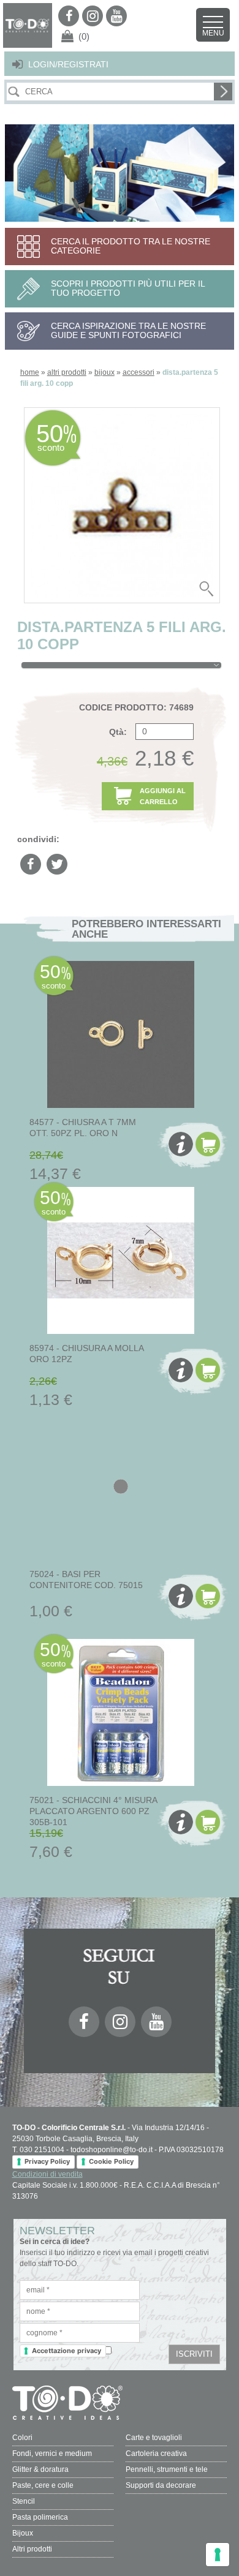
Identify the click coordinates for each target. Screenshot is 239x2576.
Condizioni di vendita (47, 2174)
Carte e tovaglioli (154, 2438)
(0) (84, 36)
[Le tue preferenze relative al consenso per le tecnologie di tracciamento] (218, 2555)
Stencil (24, 2501)
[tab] (121, 665)
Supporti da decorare (161, 2485)
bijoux (104, 372)
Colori (22, 2438)
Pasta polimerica (40, 2517)
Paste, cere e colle (43, 2485)
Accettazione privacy (66, 2351)
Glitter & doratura (40, 2469)
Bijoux (23, 2533)
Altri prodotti (32, 2549)
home (30, 372)
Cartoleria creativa (156, 2454)
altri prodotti (67, 372)
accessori (138, 372)
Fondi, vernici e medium (52, 2454)
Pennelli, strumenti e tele (167, 2469)
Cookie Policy (111, 2161)
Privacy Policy (47, 2161)
